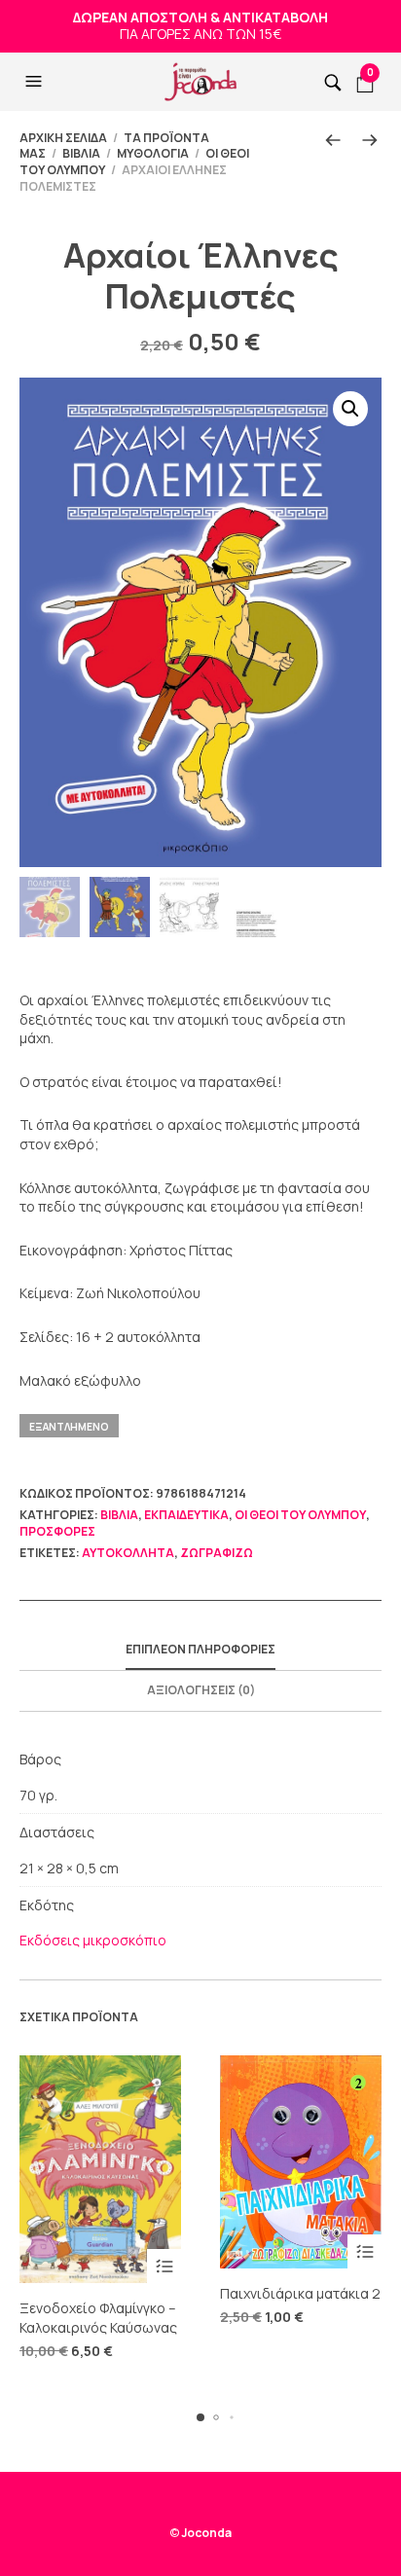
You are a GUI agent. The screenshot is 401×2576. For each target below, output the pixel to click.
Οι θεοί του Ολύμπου (300, 1515)
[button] (36, 82)
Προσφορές (57, 1531)
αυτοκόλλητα (128, 1553)
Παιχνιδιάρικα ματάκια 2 (300, 2293)
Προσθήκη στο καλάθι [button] (164, 2266)
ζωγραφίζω (217, 1553)
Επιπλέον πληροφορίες (200, 1649)
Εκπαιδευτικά (186, 1515)
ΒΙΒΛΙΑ (81, 153)
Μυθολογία (153, 153)
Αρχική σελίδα (63, 138)
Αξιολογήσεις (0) (201, 1690)
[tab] (200, 1651)
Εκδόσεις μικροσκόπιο (93, 1940)
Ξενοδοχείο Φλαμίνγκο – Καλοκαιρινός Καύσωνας (98, 2318)
